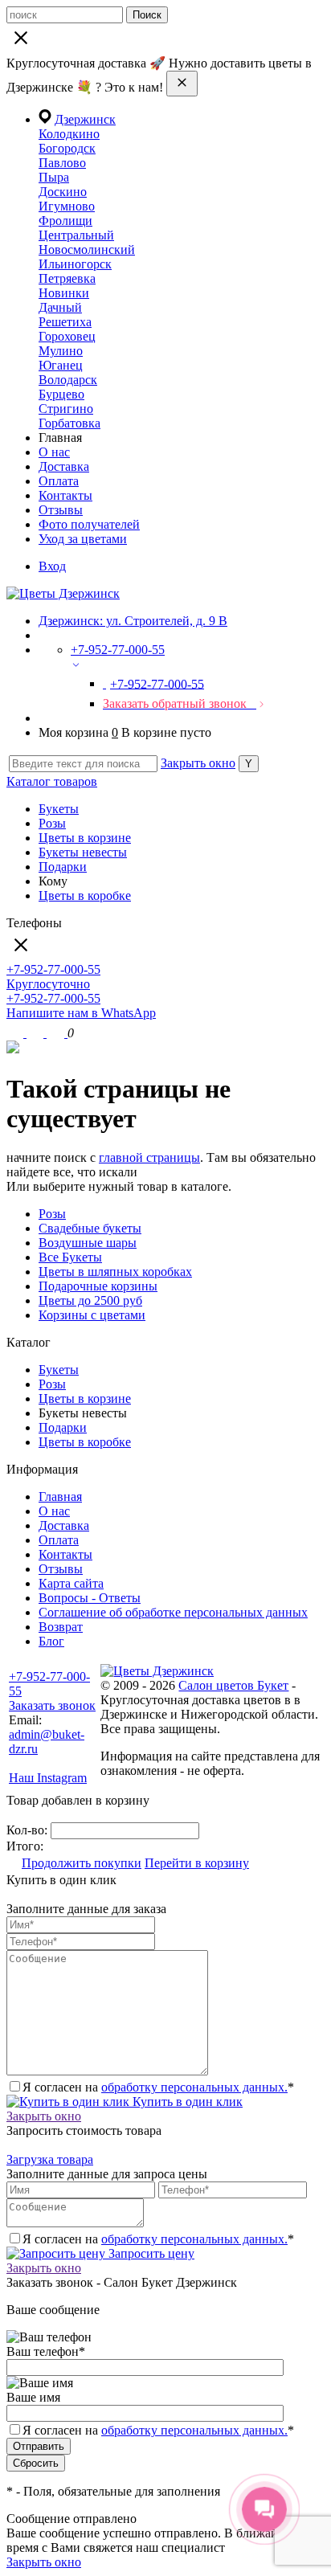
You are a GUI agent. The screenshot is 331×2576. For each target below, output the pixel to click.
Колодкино (69, 134)
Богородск (67, 148)
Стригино (66, 409)
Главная (60, 1497)
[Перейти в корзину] (57, 1033)
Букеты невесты (83, 852)
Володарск (68, 380)
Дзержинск (85, 119)
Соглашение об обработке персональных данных (173, 1612)
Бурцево (61, 394)
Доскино (63, 192)
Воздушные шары (88, 1243)
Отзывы (61, 510)
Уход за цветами (83, 539)
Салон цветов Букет (233, 1685)
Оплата (59, 481)
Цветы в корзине (85, 838)
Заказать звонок (52, 1705)
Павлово (62, 163)
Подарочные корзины (98, 1286)
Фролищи (65, 221)
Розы (52, 823)
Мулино (61, 351)
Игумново (67, 206)
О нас (54, 452)
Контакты (65, 495)
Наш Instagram (48, 1778)
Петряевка (67, 278)
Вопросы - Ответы (90, 1598)
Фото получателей (89, 524)
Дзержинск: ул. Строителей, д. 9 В (133, 621)
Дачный (60, 307)
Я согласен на (158, 2430)
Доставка (64, 466)
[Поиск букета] (16, 1033)
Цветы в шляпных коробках (115, 1272)
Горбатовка (69, 423)
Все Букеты (70, 1257)
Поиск (147, 15)
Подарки (63, 867)
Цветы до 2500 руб (90, 1300)
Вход (52, 566)
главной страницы (149, 1157)
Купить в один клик (186, 2102)
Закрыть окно (198, 763)
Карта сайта (71, 1583)
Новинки (64, 293)
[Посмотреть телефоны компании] (37, 1033)
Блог (51, 1641)
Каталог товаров (52, 781)
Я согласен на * (158, 2087)
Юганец (61, 365)
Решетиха (65, 322)
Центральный (76, 235)
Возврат (61, 1627)
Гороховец (67, 336)
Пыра (54, 177)
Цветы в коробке (85, 895)
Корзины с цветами (92, 1315)
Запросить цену (150, 2253)
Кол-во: (29, 1830)
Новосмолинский (87, 249)
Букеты (59, 809)
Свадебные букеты (90, 1228)
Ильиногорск (75, 264)
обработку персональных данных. (194, 2087)
